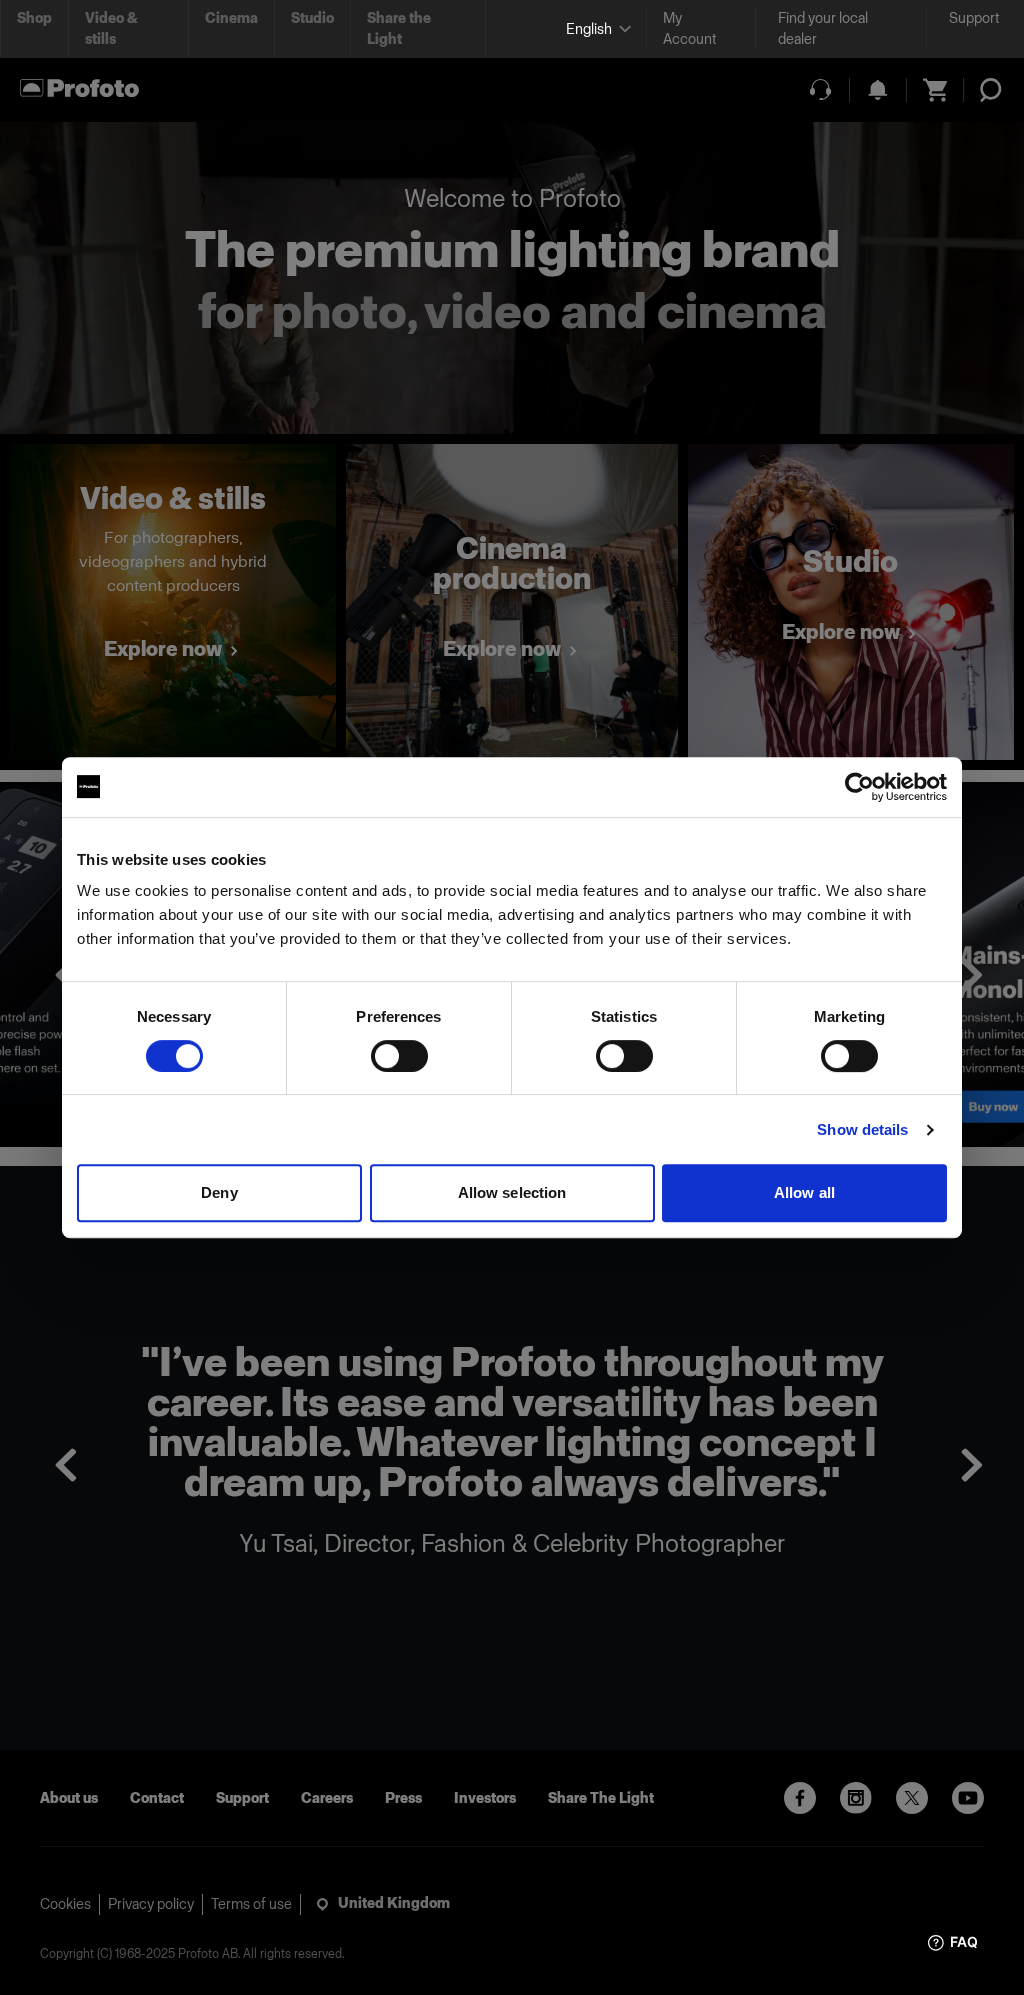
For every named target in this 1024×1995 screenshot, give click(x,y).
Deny (219, 1192)
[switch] (399, 1056)
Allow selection (512, 1192)
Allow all (804, 1192)
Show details (862, 1129)
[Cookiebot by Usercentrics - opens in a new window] (859, 787)
